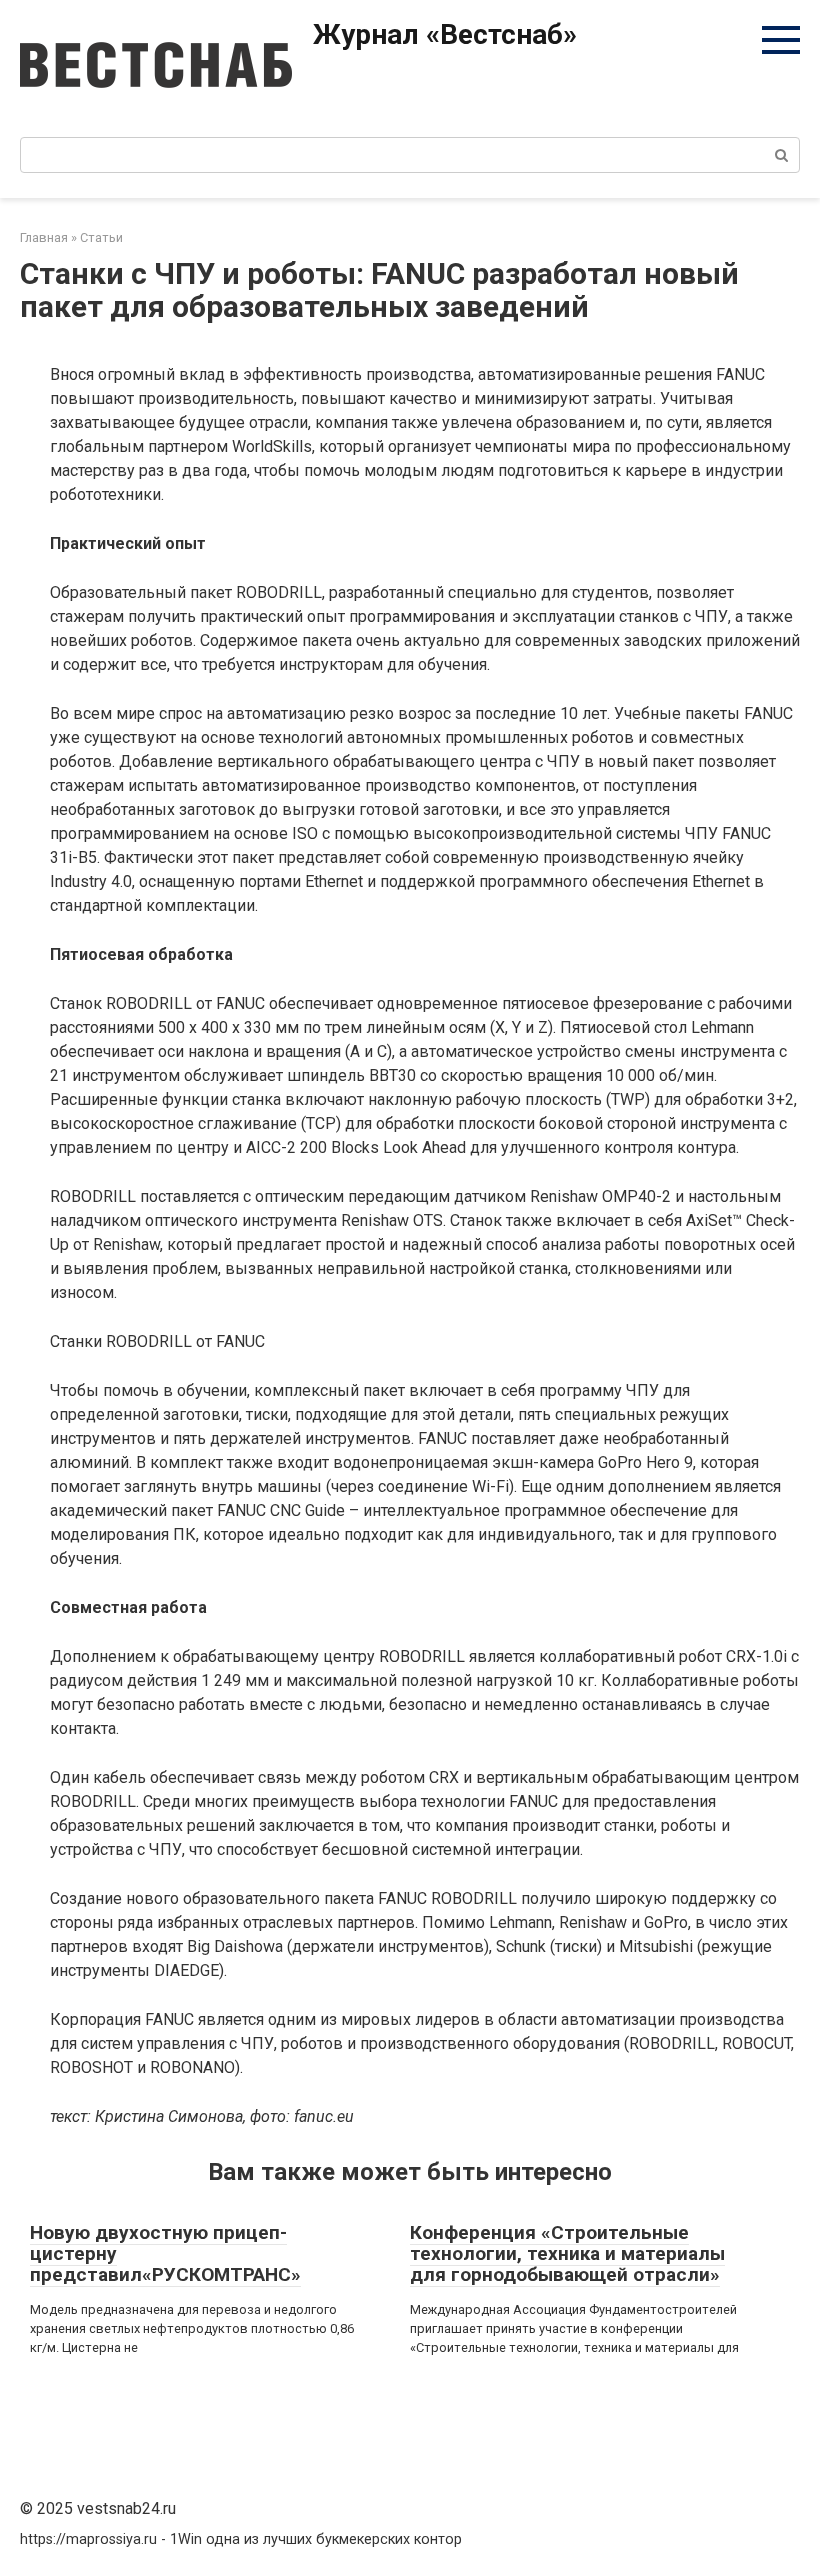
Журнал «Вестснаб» (445, 34)
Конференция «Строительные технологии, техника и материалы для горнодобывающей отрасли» (567, 2253)
